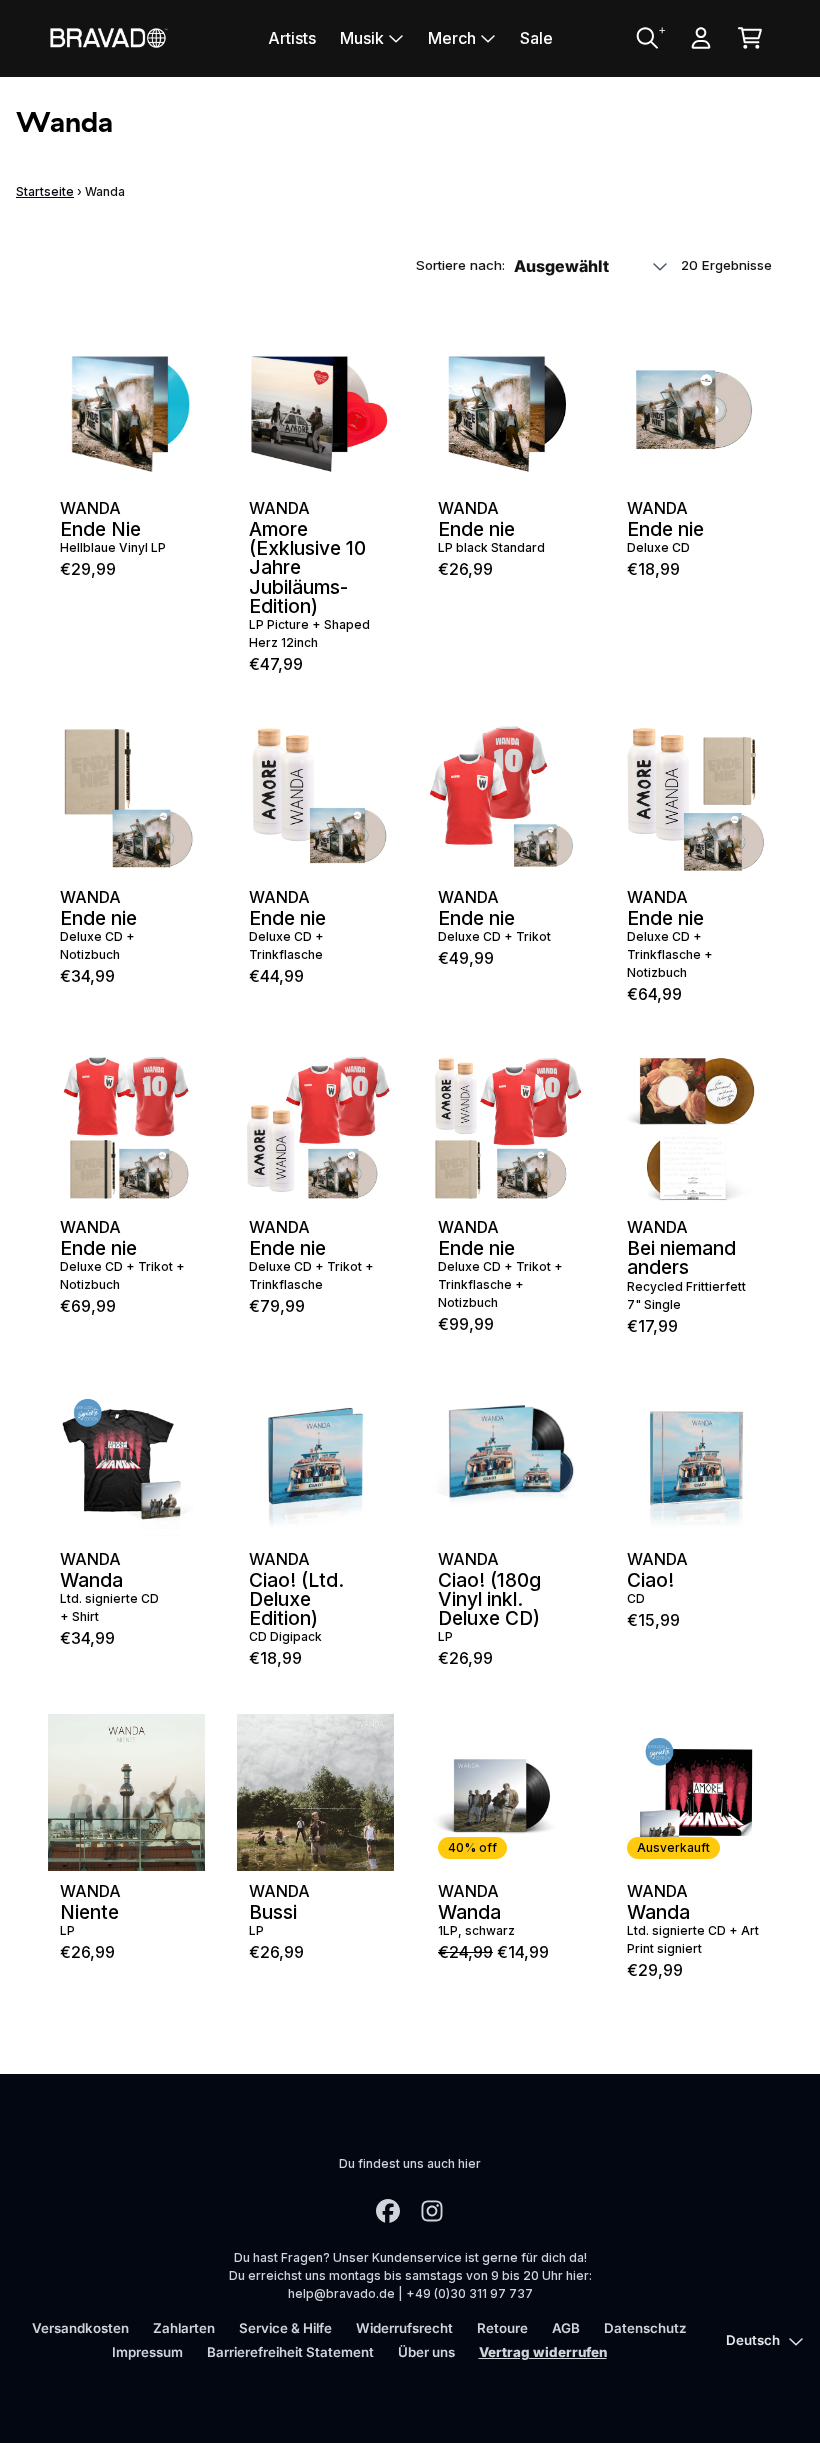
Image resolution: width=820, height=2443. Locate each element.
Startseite (45, 191)
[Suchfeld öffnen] (646, 38)
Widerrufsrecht (404, 2328)
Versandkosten (80, 2328)
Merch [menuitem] (452, 38)
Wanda (90, 508)
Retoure (502, 2328)
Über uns (426, 2352)
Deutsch (753, 2340)
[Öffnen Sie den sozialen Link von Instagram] (432, 2211)
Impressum (147, 2352)
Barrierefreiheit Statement (290, 2352)
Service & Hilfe (285, 2328)
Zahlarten (184, 2328)
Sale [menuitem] (536, 38)
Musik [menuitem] (362, 38)
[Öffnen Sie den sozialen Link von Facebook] (388, 2211)
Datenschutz (645, 2328)
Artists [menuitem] (292, 38)
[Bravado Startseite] (108, 37)
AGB (566, 2328)
